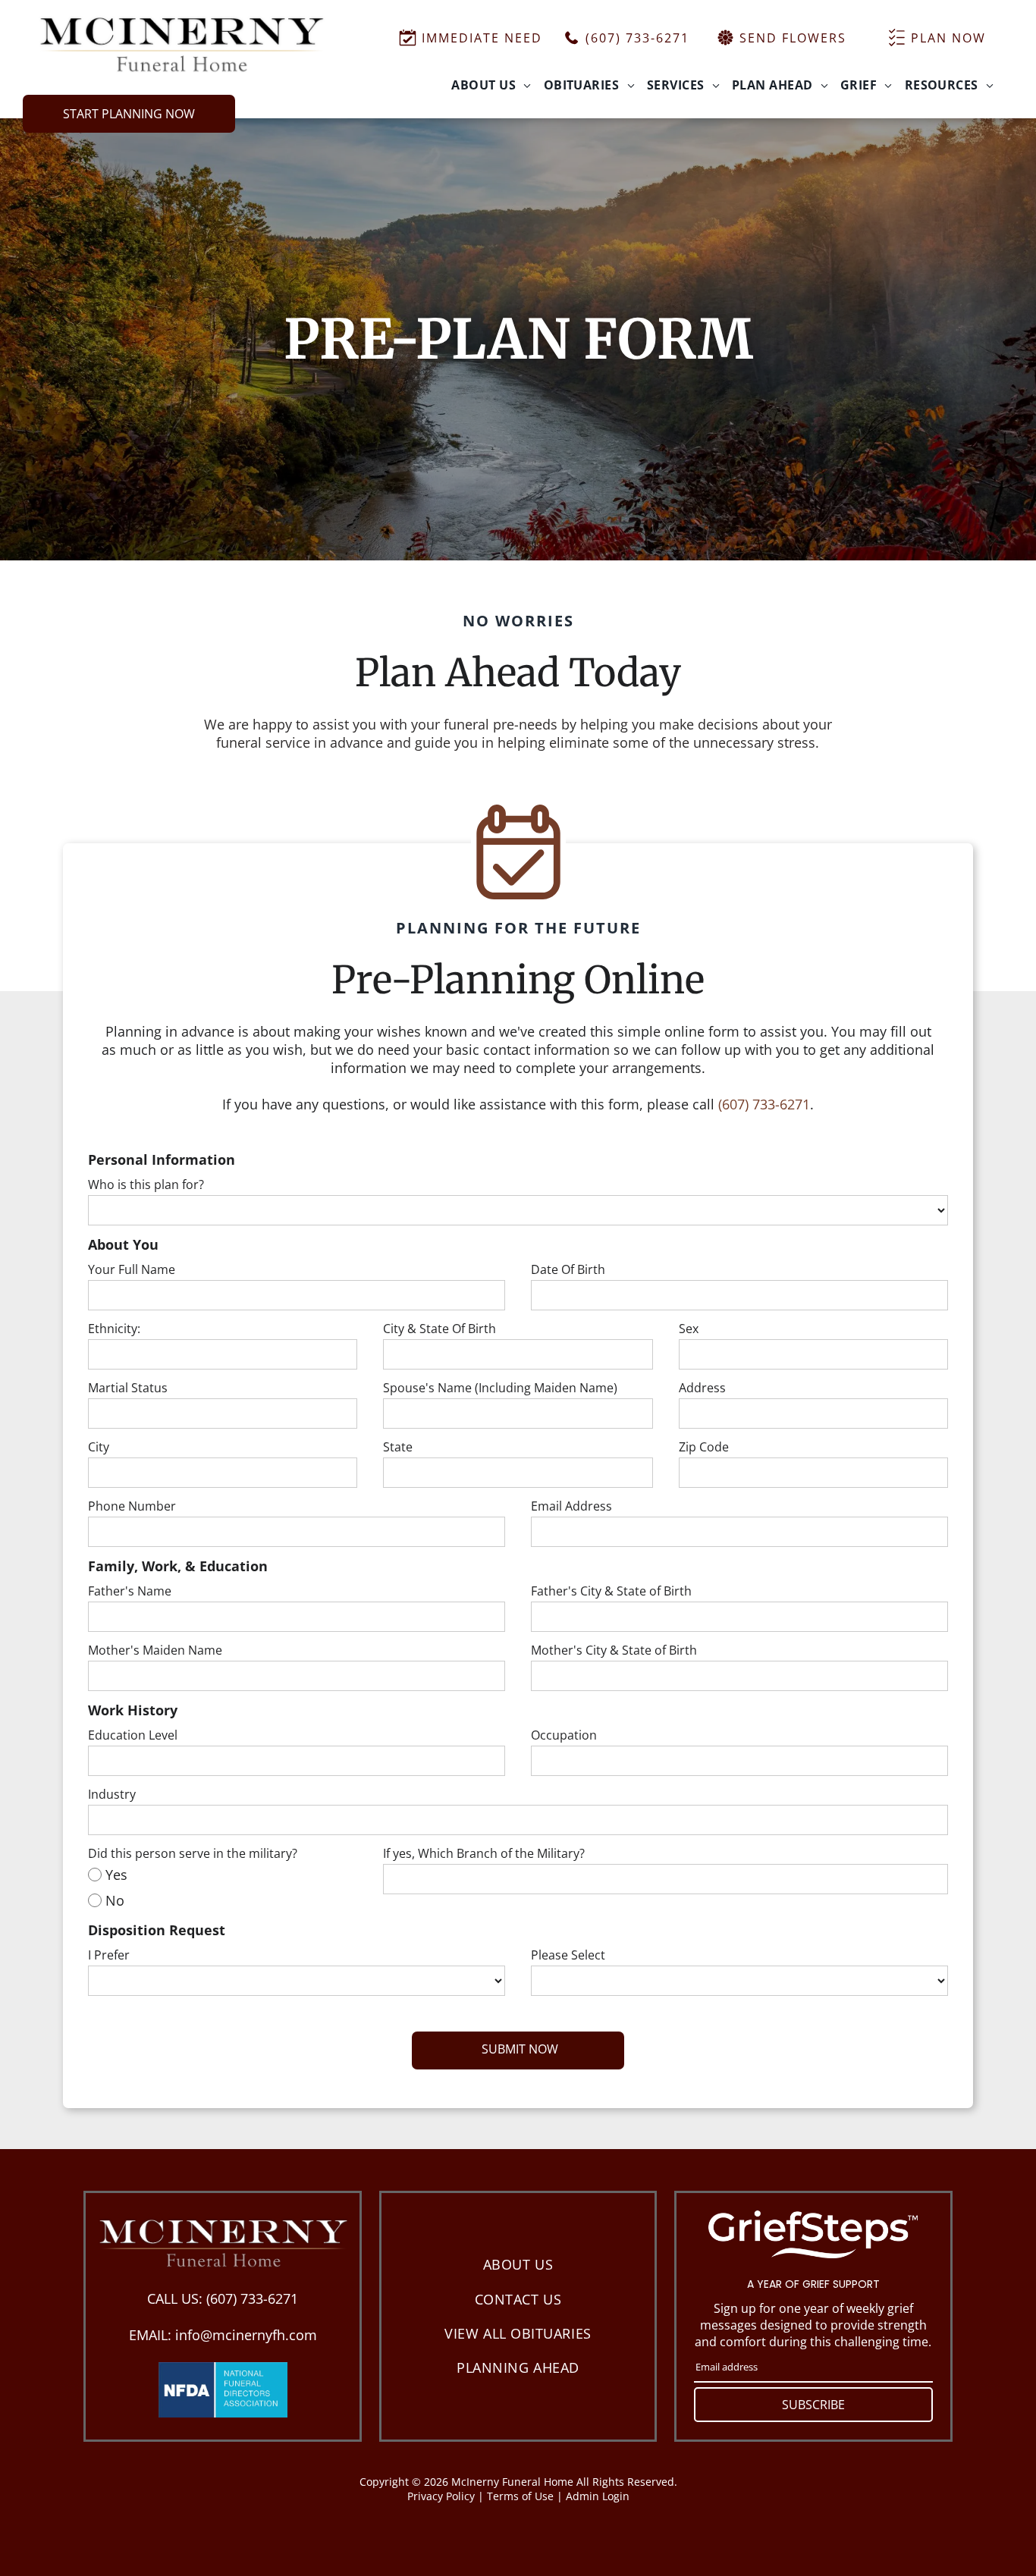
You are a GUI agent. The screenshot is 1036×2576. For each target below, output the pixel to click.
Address (702, 1388)
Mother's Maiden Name (155, 1650)
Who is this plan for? (146, 1184)
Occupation (564, 1735)
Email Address (571, 1506)
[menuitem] (491, 85)
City (99, 1447)
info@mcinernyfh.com (246, 2335)
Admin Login (598, 2496)
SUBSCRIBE (813, 2405)
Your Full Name (132, 1269)
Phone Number (132, 1506)
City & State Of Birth (440, 1329)
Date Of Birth (568, 1269)
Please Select (568, 1955)
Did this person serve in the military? (193, 1853)
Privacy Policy (441, 2496)
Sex (689, 1329)
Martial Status (128, 1388)
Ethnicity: (114, 1329)
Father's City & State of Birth (611, 1591)
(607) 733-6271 (764, 1104)
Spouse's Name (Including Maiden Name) (500, 1388)
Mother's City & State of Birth (614, 1650)
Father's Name (130, 1591)
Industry (112, 1794)
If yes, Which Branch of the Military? (484, 1853)
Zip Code (704, 1447)
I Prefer (109, 1955)
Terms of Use (520, 2496)
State (398, 1447)
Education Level (133, 1735)
